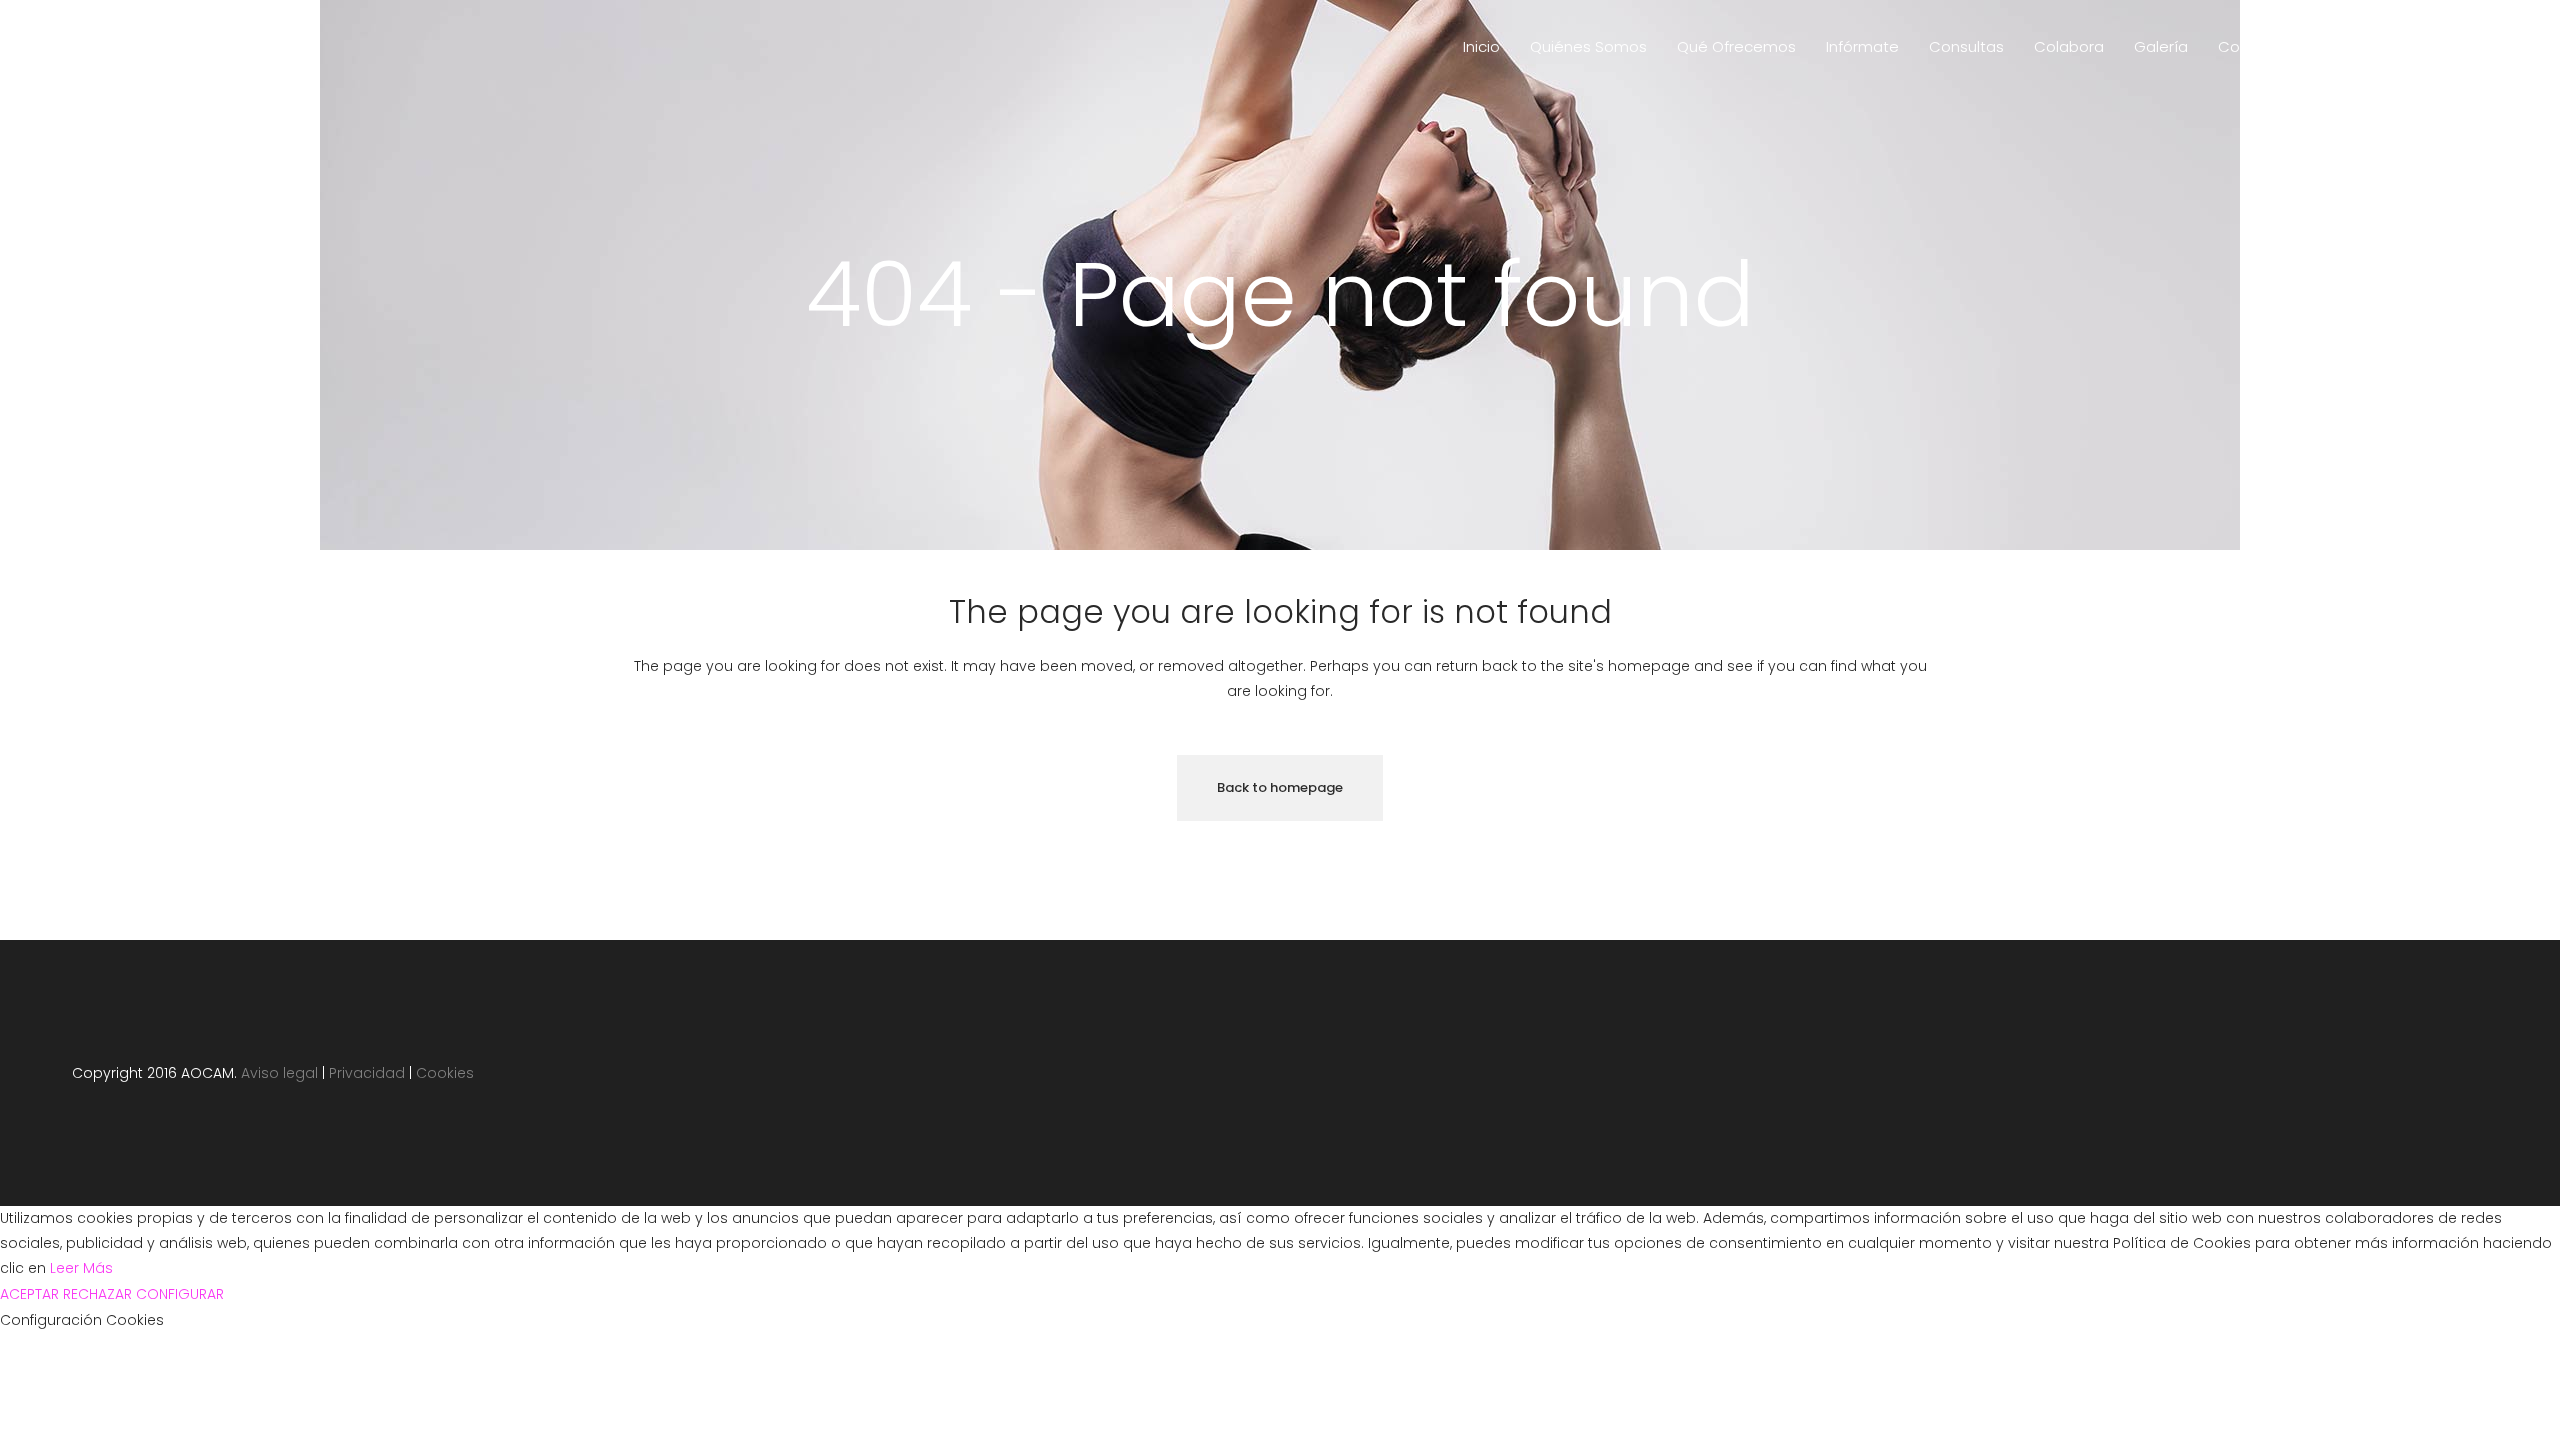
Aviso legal (279, 1073)
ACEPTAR (29, 1294)
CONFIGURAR (180, 1294)
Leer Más (81, 1268)
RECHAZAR (97, 1294)
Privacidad (367, 1073)
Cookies (445, 1073)
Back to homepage (1280, 787)
